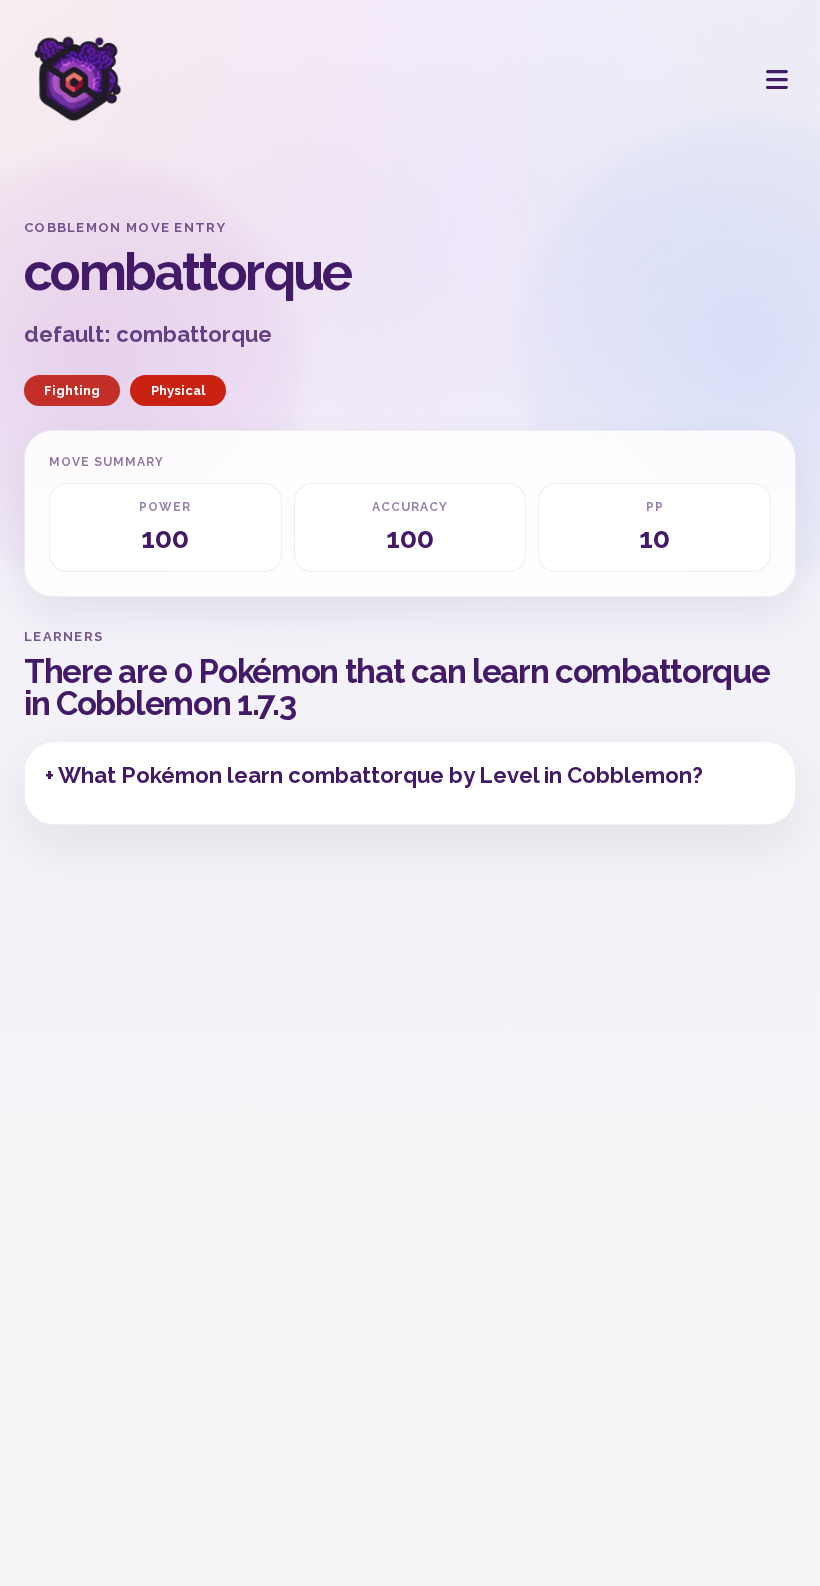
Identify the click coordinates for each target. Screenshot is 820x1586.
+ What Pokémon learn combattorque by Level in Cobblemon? (374, 775)
